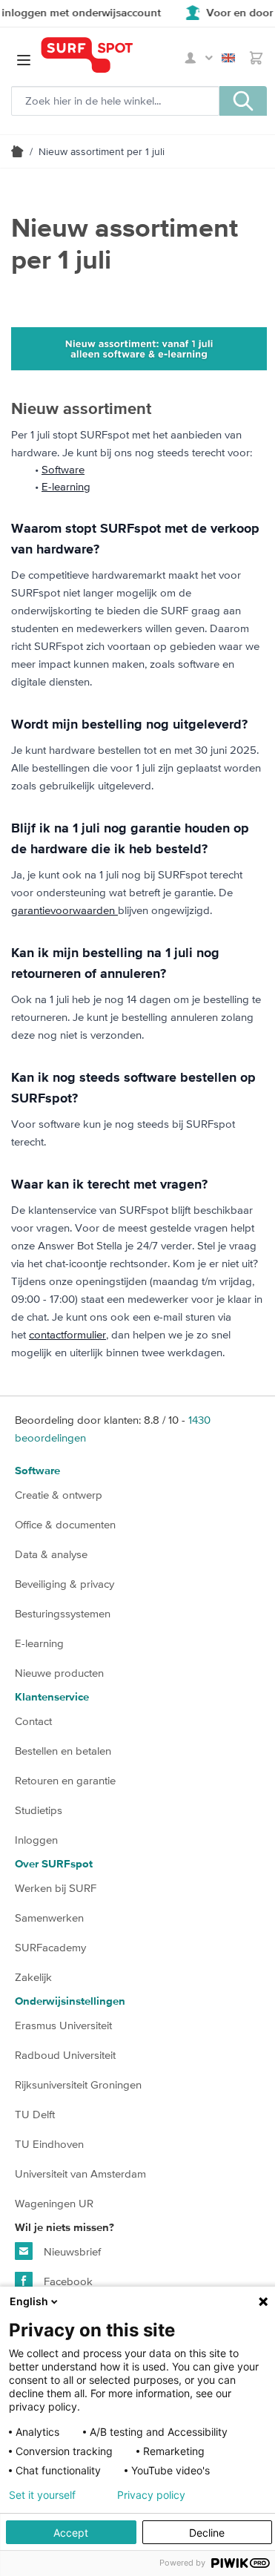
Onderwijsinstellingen (70, 2001)
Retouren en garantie (65, 1780)
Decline (207, 2533)
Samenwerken (49, 1918)
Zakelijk (33, 1977)
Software (63, 469)
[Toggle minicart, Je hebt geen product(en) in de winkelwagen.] (256, 58)
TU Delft (35, 2114)
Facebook (67, 2281)
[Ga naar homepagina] (17, 151)
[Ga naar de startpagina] (110, 55)
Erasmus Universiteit (63, 2025)
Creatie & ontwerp (59, 1495)
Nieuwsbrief (71, 2251)
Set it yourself (42, 2495)
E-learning (66, 486)
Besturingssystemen (63, 1613)
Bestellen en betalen (63, 1751)
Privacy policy (151, 2495)
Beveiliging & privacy (64, 1584)
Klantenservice (52, 1697)
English (231, 58)
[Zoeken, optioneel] (243, 101)
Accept (71, 2533)
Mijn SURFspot (199, 58)
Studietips (39, 1810)
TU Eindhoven (49, 2144)
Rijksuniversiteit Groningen (78, 2084)
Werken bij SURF (56, 1888)
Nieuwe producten (59, 1673)
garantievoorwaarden (64, 910)
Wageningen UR (54, 2203)
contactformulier (67, 1334)
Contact (33, 1721)
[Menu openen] (24, 60)
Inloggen (36, 1840)
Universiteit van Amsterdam (80, 2173)
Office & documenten (65, 1524)
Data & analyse (51, 1554)
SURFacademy (50, 1947)
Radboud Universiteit (65, 2055)
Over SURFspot (54, 1864)
